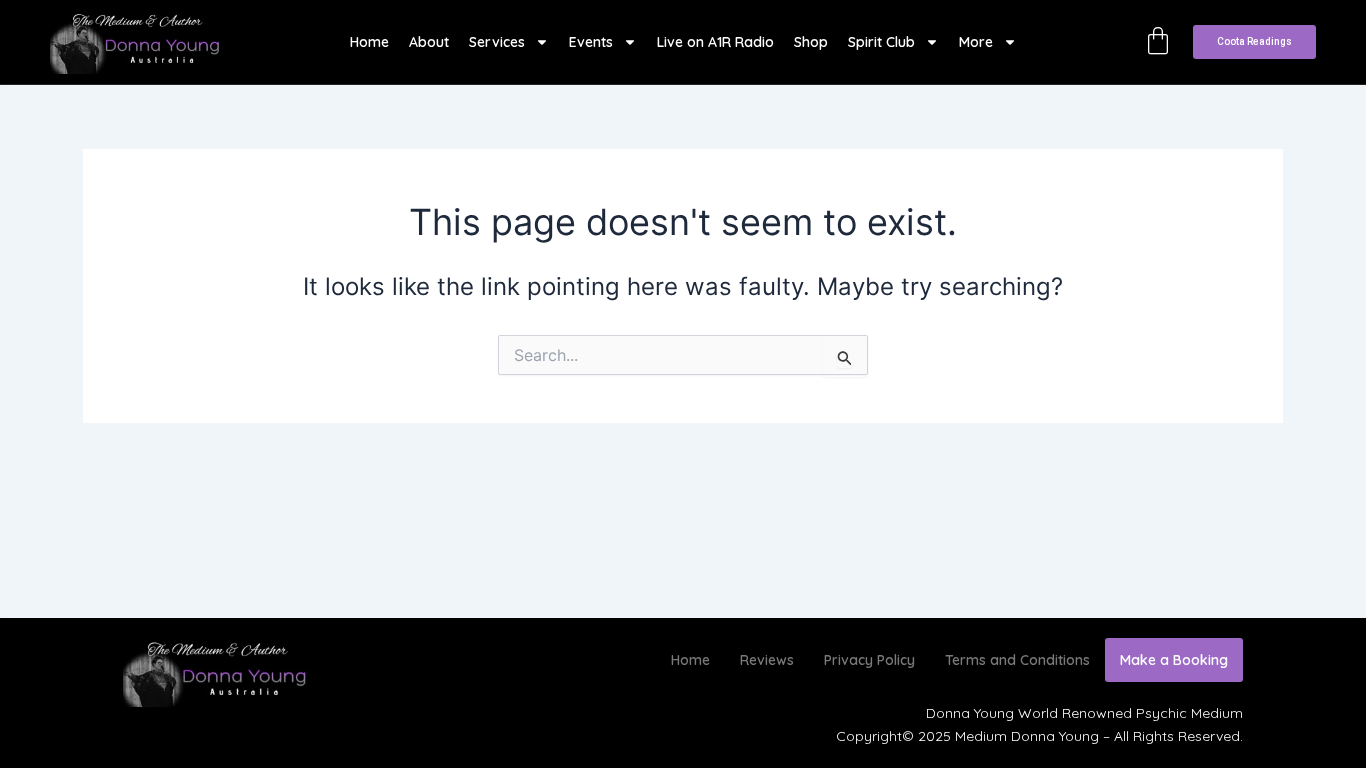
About (429, 42)
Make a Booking (1174, 660)
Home (369, 42)
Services (497, 42)
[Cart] (1158, 41)
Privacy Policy (869, 660)
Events (591, 42)
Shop (811, 42)
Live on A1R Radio (715, 42)
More (976, 42)
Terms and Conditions (1017, 660)
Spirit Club (881, 42)
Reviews (767, 660)
